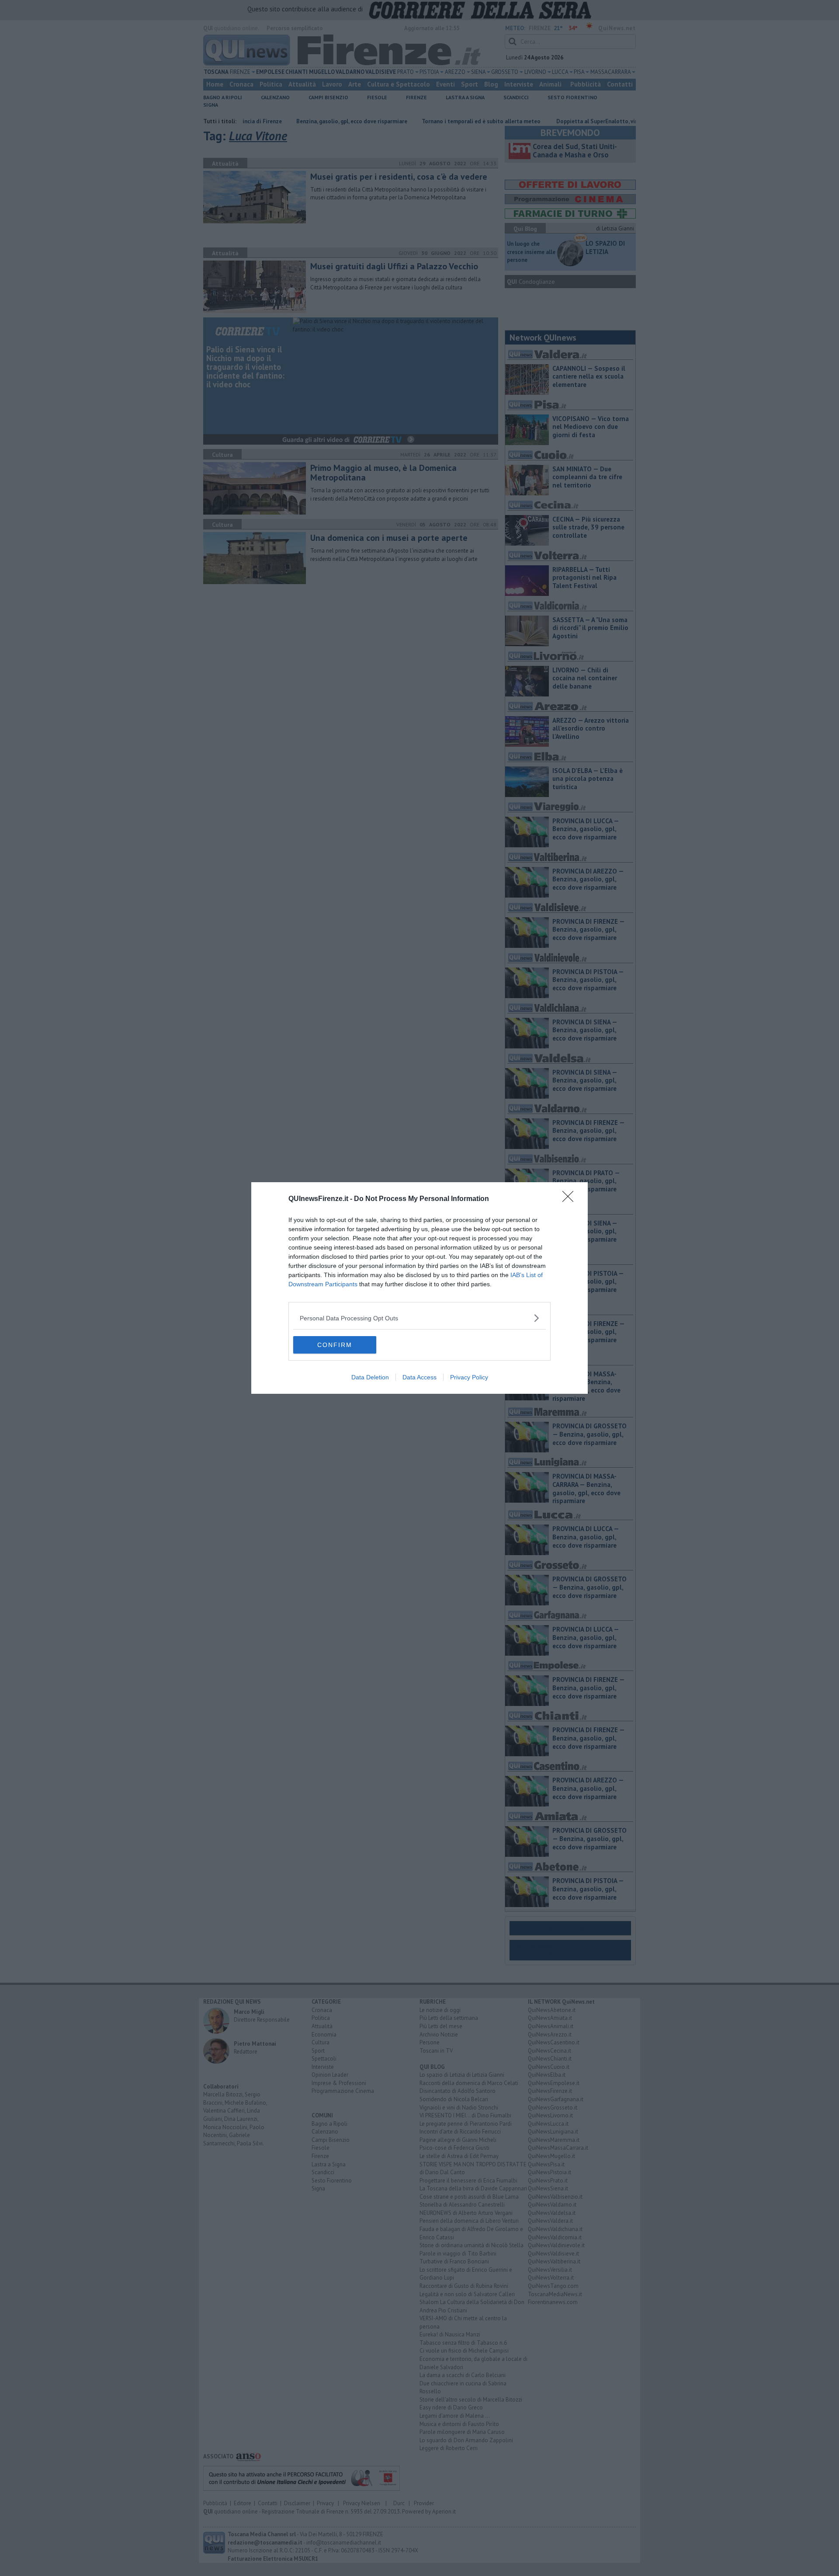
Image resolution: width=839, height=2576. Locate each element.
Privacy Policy (469, 1377)
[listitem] (419, 1318)
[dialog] (419, 1288)
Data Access (419, 1377)
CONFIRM (335, 1345)
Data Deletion (370, 1377)
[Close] (571, 1199)
